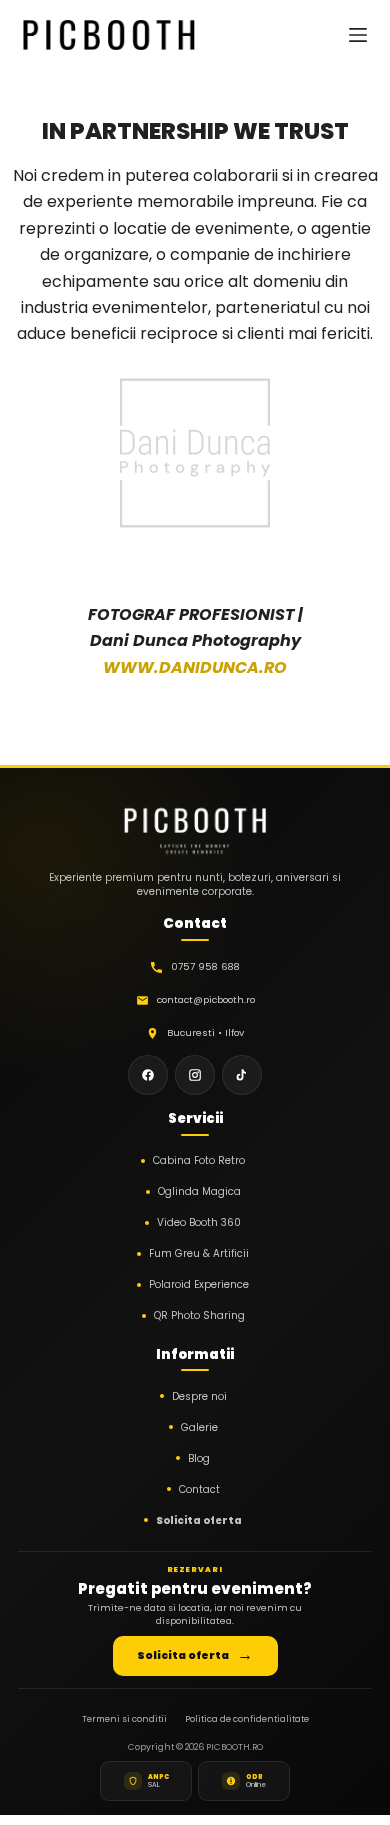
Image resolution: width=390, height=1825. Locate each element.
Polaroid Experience (199, 1284)
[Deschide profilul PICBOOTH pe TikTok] (242, 1075)
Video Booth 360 (199, 1222)
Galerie (199, 1427)
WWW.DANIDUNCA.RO (195, 667)
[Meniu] (358, 35)
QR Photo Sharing (199, 1315)
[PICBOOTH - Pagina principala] (195, 825)
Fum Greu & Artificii (199, 1253)
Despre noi (199, 1396)
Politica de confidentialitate (247, 1719)
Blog (199, 1458)
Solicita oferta (199, 1520)
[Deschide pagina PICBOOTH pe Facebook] (148, 1075)
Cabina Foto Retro (199, 1160)
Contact (199, 1489)
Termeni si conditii (124, 1719)
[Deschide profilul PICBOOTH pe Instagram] (195, 1075)
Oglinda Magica (199, 1191)
